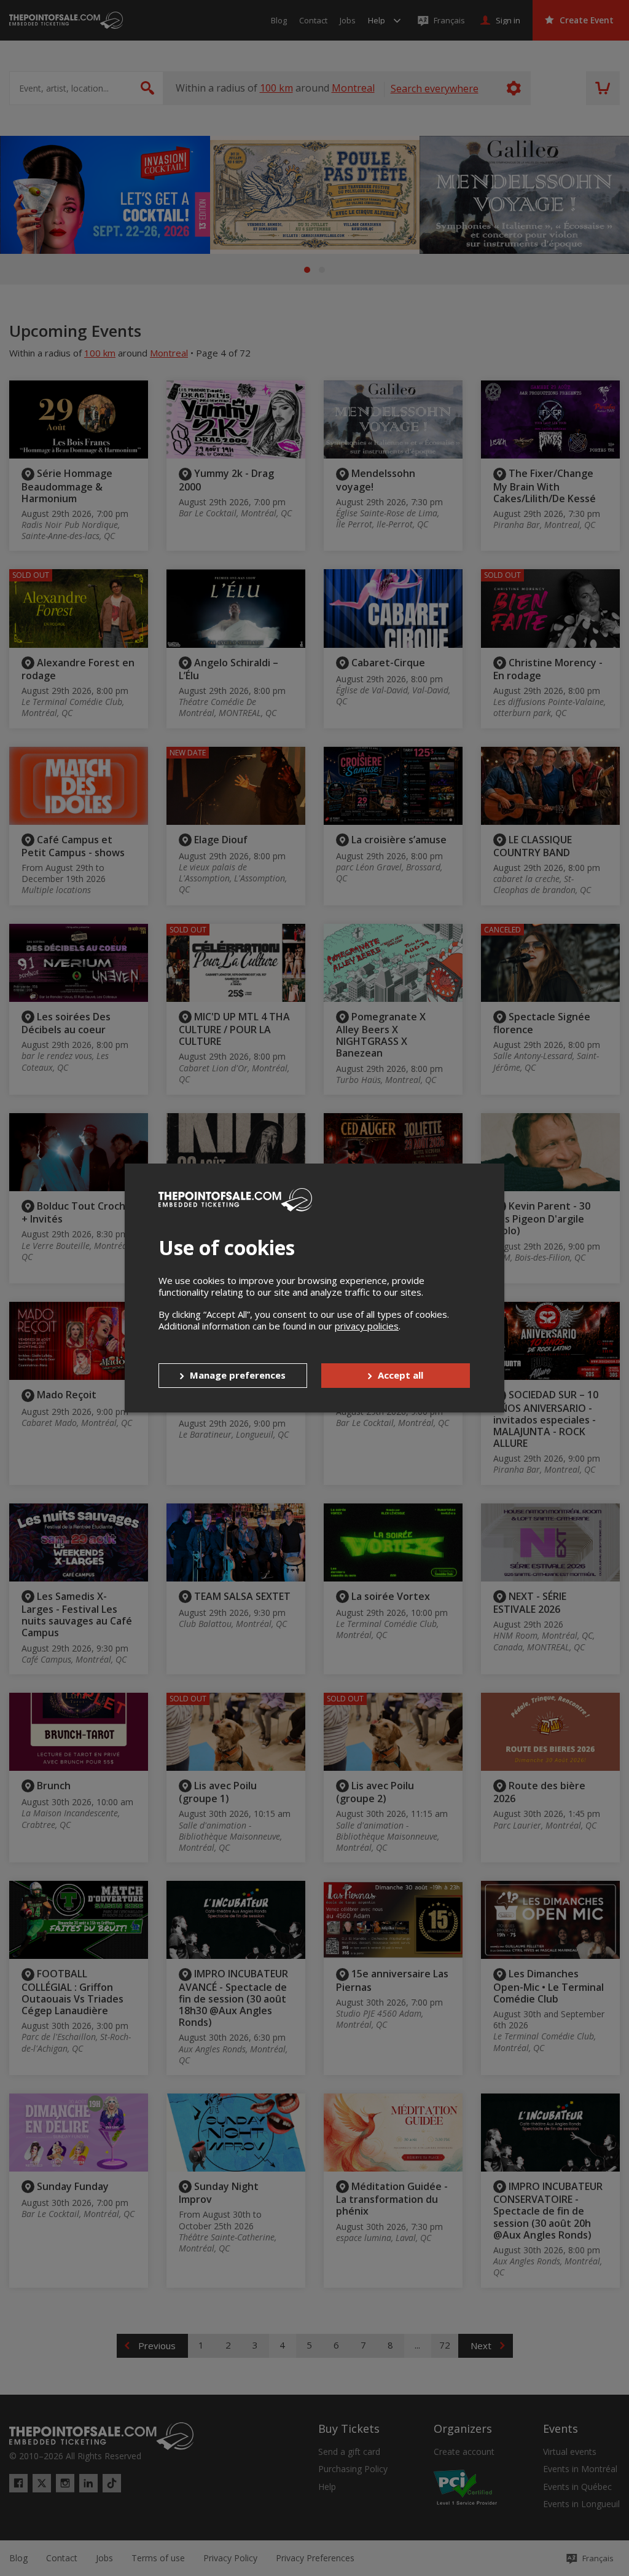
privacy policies (367, 1326)
